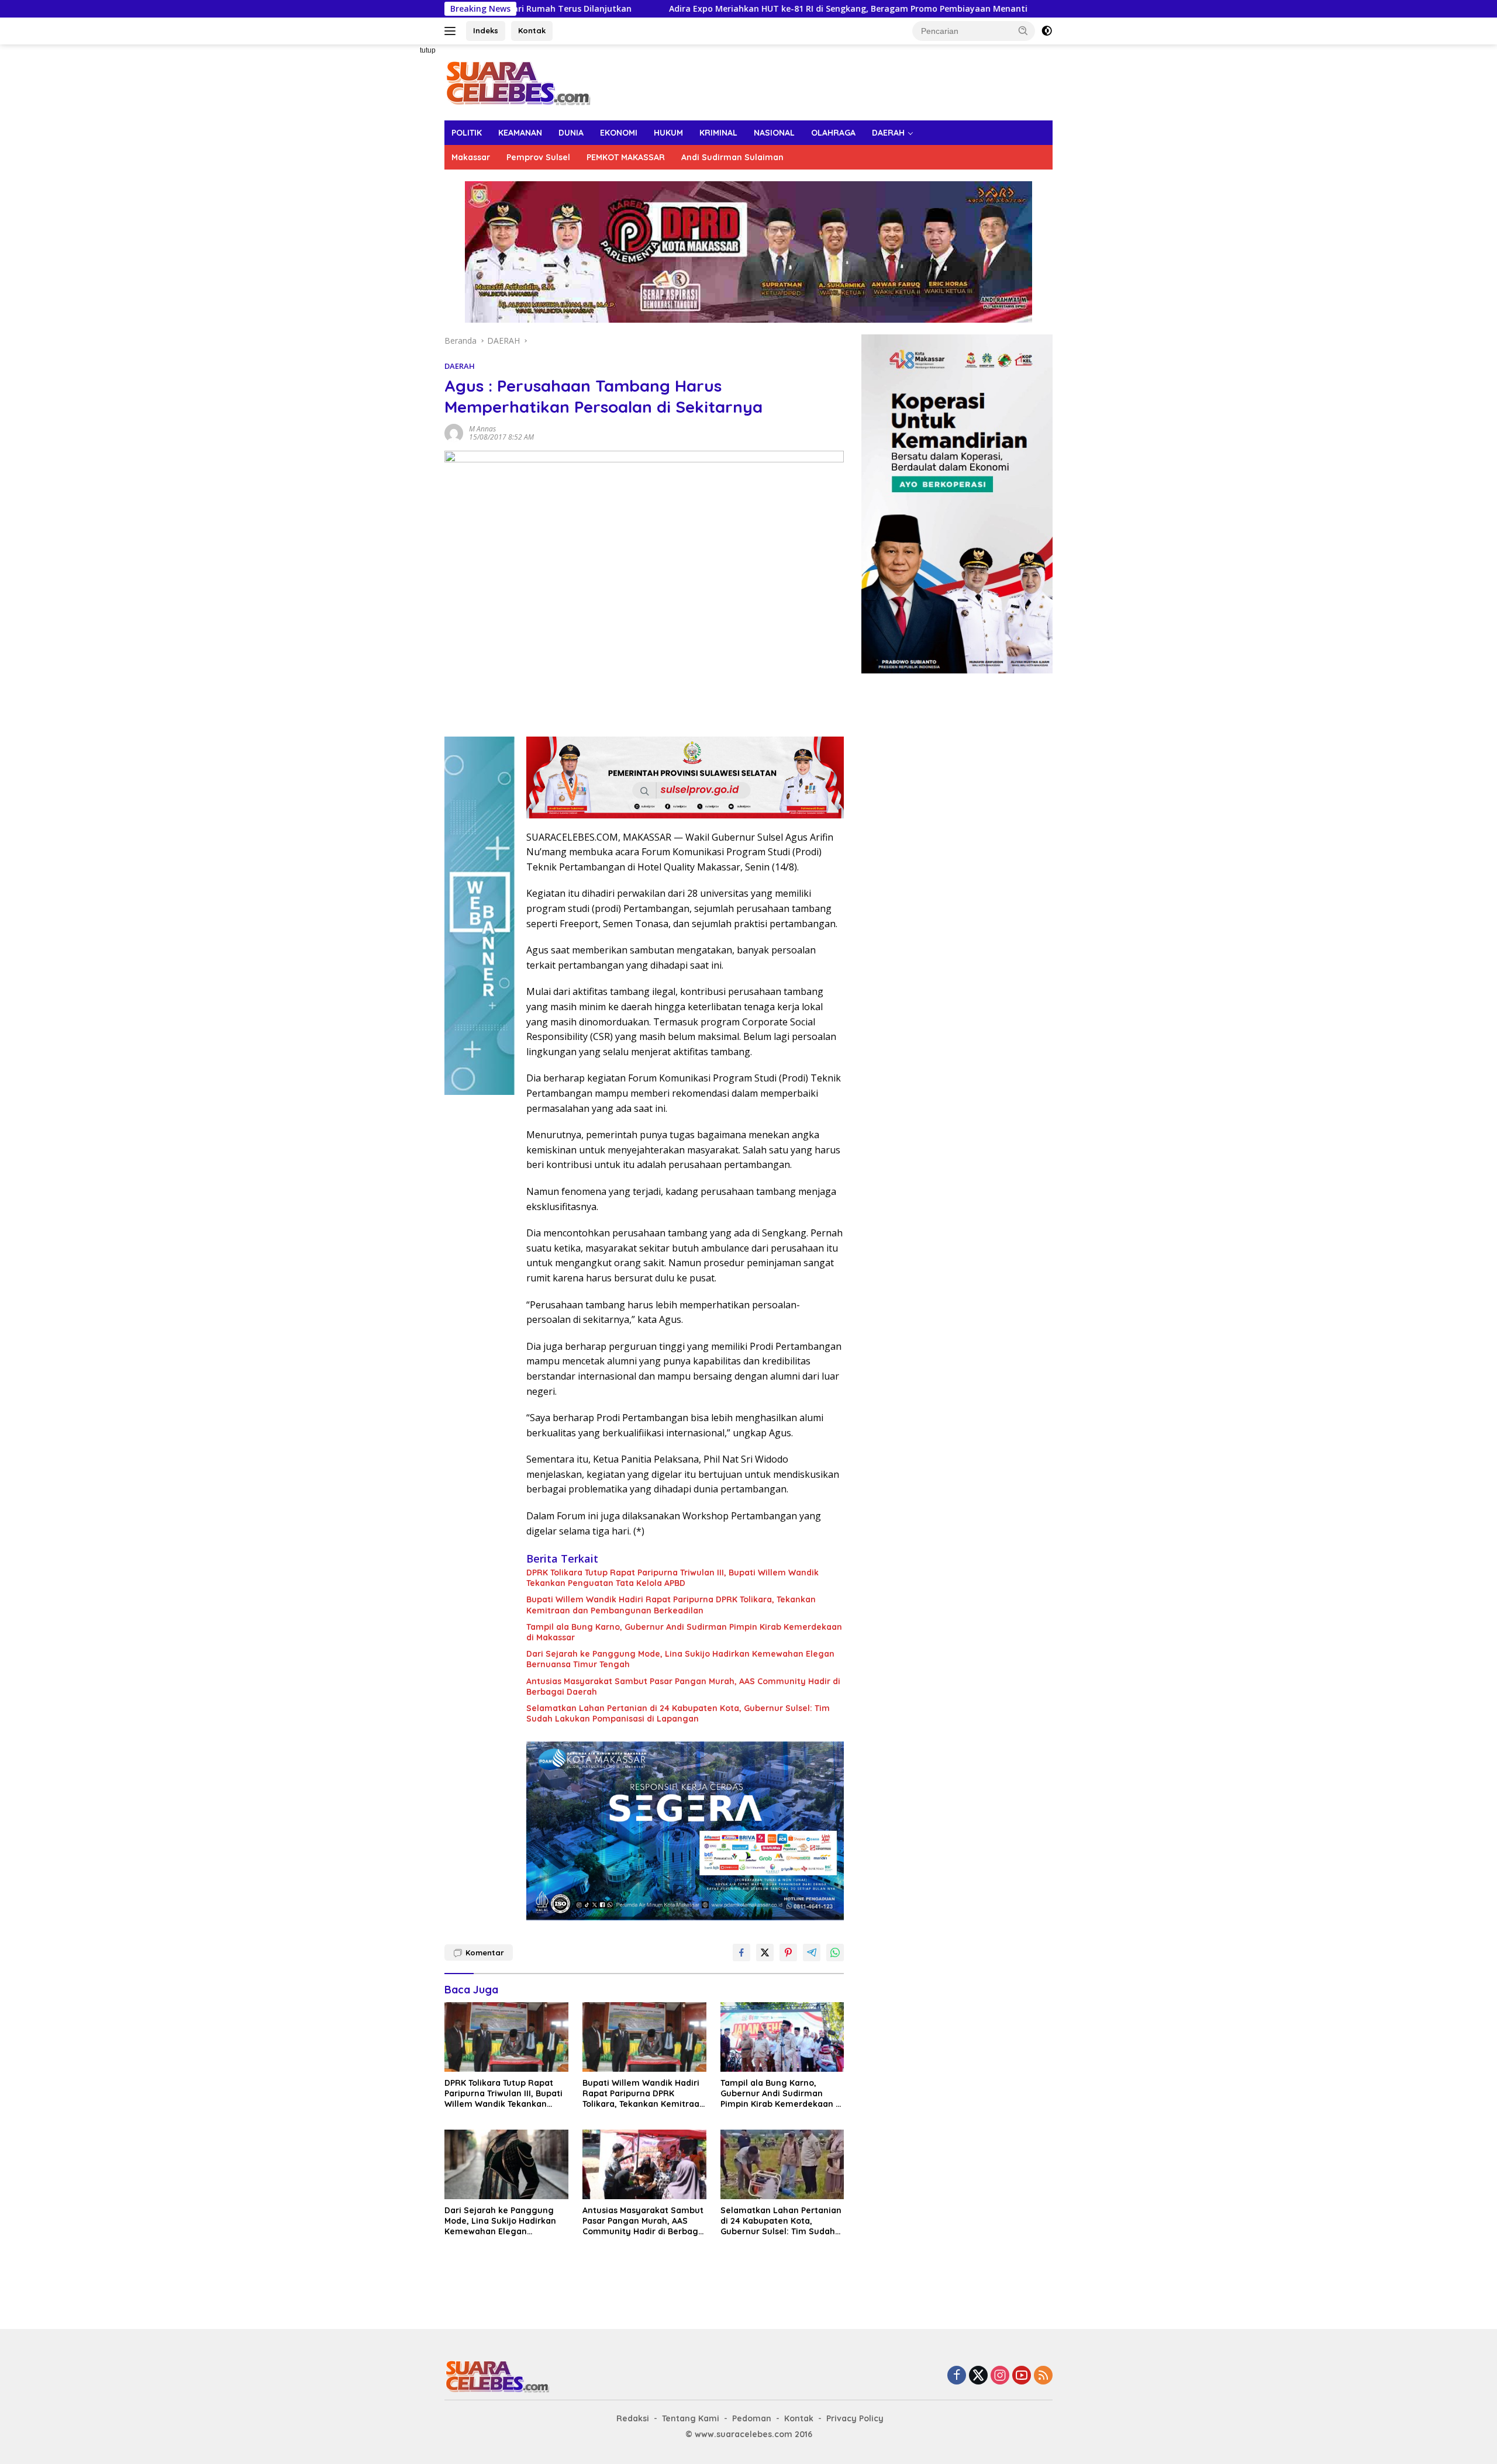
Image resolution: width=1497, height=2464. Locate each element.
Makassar (471, 157)
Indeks (486, 30)
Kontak (532, 30)
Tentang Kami (691, 2418)
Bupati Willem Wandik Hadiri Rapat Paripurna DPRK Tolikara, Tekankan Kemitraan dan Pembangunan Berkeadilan (671, 1605)
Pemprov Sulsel (538, 157)
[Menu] (452, 31)
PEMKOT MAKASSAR (626, 157)
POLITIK (467, 133)
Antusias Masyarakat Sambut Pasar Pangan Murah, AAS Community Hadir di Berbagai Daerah (683, 1687)
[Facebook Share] (741, 1952)
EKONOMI (619, 133)
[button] (1023, 30)
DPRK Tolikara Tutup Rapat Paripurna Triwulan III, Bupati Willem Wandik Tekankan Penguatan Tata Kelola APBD (672, 1578)
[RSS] (1043, 2376)
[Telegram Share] (812, 1952)
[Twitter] (978, 2376)
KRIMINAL (718, 133)
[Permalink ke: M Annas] (454, 432)
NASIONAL (774, 133)
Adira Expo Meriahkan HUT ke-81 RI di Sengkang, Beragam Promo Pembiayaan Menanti (697, 9)
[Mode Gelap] (1047, 31)
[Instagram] (1000, 2376)
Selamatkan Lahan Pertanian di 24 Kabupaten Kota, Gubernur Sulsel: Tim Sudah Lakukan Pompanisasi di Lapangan (678, 1713)
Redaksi (633, 2418)
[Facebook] (957, 2376)
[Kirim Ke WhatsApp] (835, 1952)
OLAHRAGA (833, 133)
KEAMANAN (520, 133)
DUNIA (571, 133)
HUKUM (668, 133)
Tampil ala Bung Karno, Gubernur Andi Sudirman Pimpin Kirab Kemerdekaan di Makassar (684, 1632)
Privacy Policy (855, 2418)
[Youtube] (1022, 2376)
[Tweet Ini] (765, 1952)
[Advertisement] (403, 220)
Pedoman (752, 2418)
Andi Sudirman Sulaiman (732, 157)
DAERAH (888, 133)
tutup (428, 50)
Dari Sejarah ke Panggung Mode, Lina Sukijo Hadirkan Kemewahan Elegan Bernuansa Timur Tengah (680, 1659)
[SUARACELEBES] (518, 82)
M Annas (482, 429)
